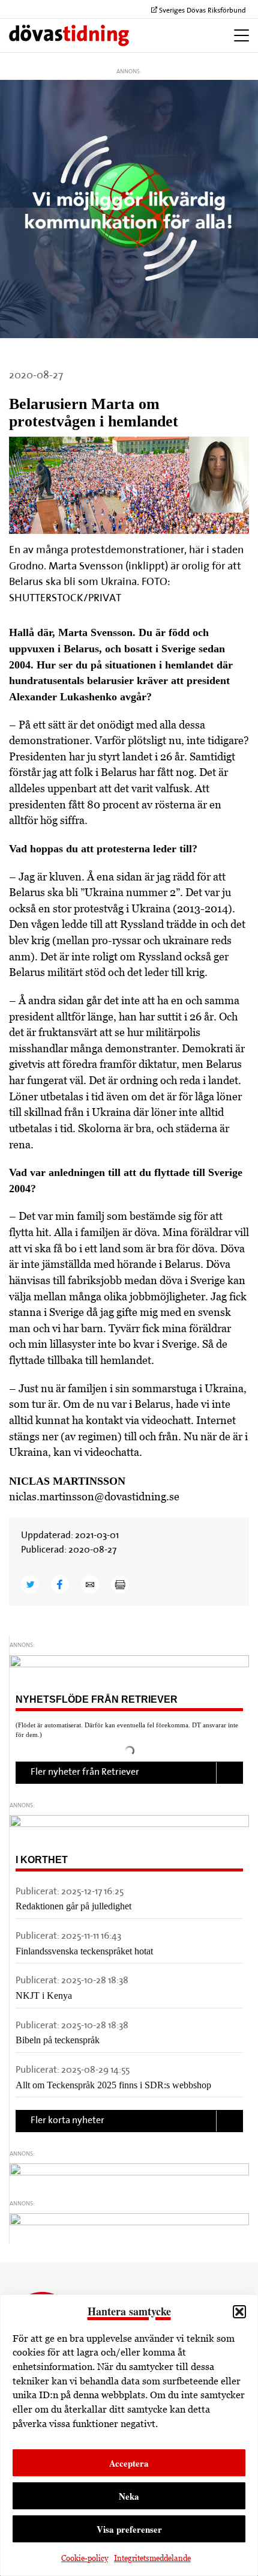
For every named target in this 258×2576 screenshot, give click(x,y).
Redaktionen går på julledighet (73, 1906)
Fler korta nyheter (67, 2121)
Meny (238, 35)
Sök (182, 35)
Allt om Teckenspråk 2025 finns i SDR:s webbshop (113, 2085)
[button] (239, 2312)
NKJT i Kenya (44, 1996)
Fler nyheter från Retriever (85, 1772)
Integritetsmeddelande (152, 2558)
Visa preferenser (129, 2529)
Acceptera (129, 2463)
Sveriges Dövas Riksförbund (202, 11)
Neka (129, 2496)
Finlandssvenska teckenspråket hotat (84, 1951)
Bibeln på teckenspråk (58, 2040)
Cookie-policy (85, 2558)
